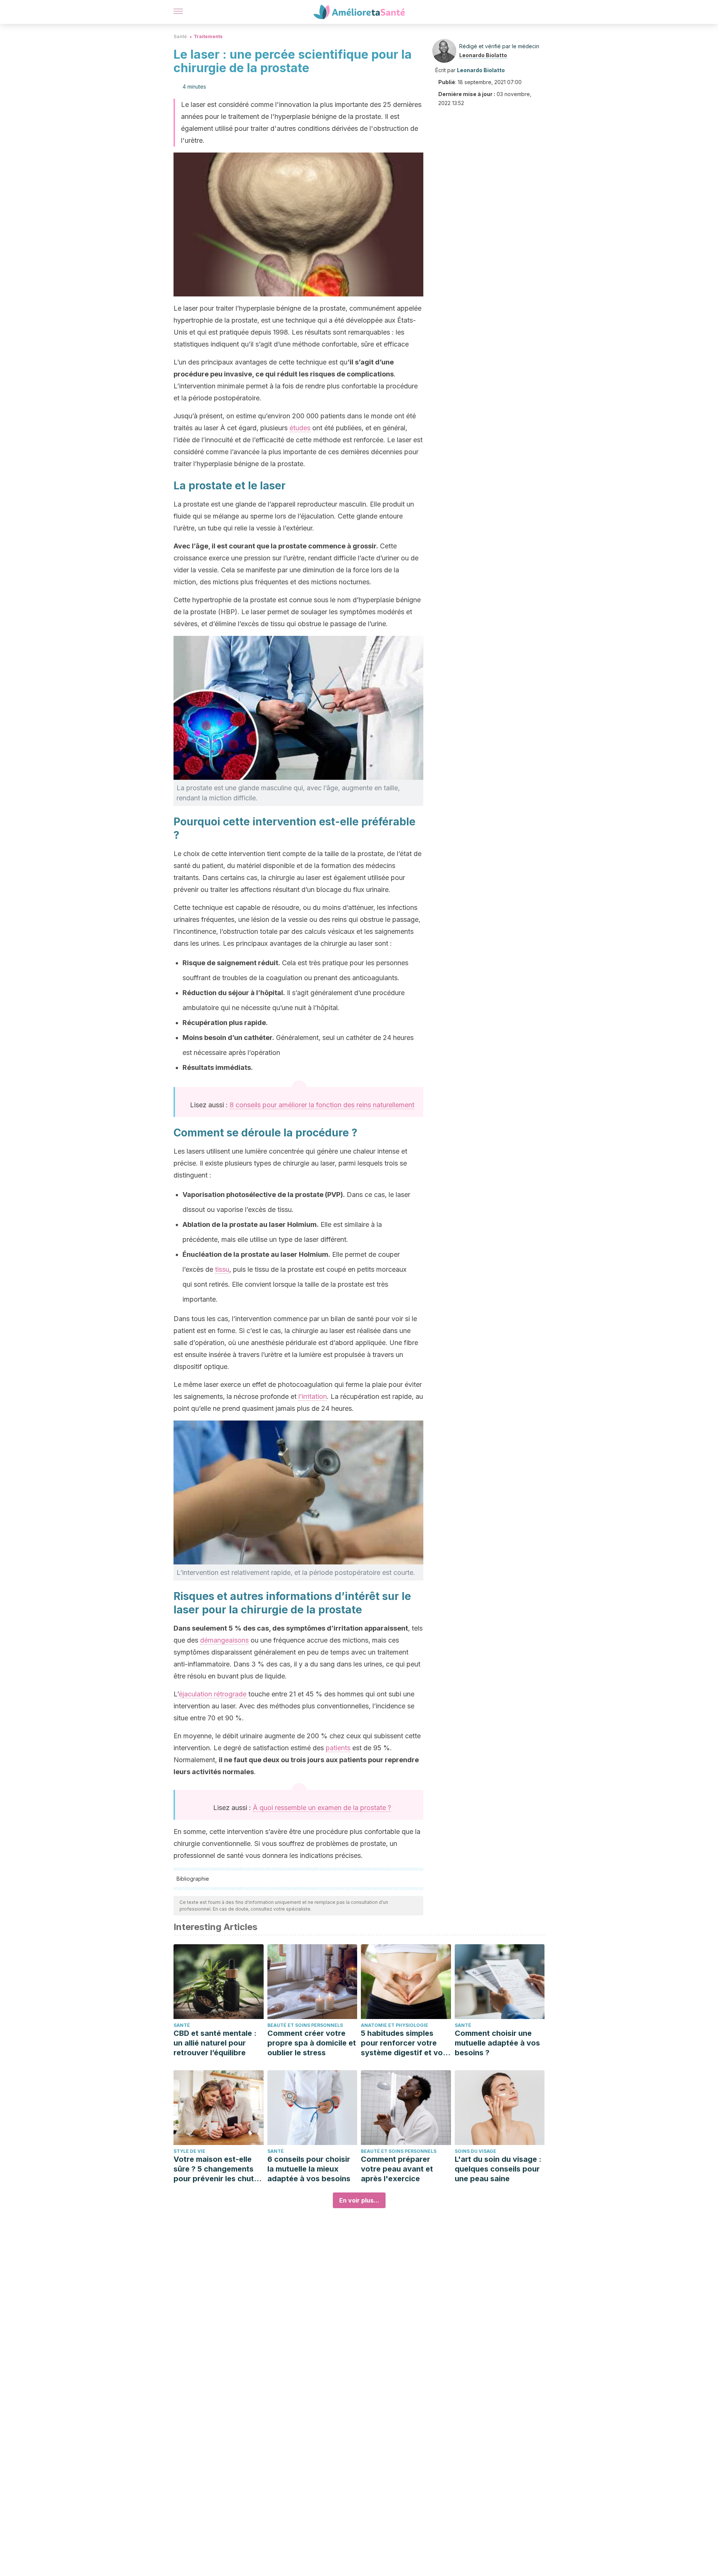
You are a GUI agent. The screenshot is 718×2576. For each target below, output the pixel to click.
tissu (222, 1269)
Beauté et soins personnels (305, 2025)
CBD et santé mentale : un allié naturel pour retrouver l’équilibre (215, 2043)
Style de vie (189, 2151)
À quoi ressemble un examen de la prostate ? (322, 1808)
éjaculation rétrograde (213, 1694)
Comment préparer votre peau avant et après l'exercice (397, 2169)
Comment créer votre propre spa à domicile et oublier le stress (312, 2043)
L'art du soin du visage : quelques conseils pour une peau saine (498, 2169)
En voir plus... (359, 2200)
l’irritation (313, 1396)
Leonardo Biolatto (483, 55)
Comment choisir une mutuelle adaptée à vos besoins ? (497, 2043)
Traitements (208, 36)
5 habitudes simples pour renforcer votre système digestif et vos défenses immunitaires (404, 2043)
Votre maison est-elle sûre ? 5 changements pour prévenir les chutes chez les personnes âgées (218, 2169)
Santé (180, 36)
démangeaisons (224, 1640)
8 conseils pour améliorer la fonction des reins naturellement (322, 1105)
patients (338, 1748)
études (300, 428)
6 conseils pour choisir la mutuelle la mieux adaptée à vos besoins (309, 2169)
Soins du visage (475, 2151)
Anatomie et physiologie (395, 2025)
